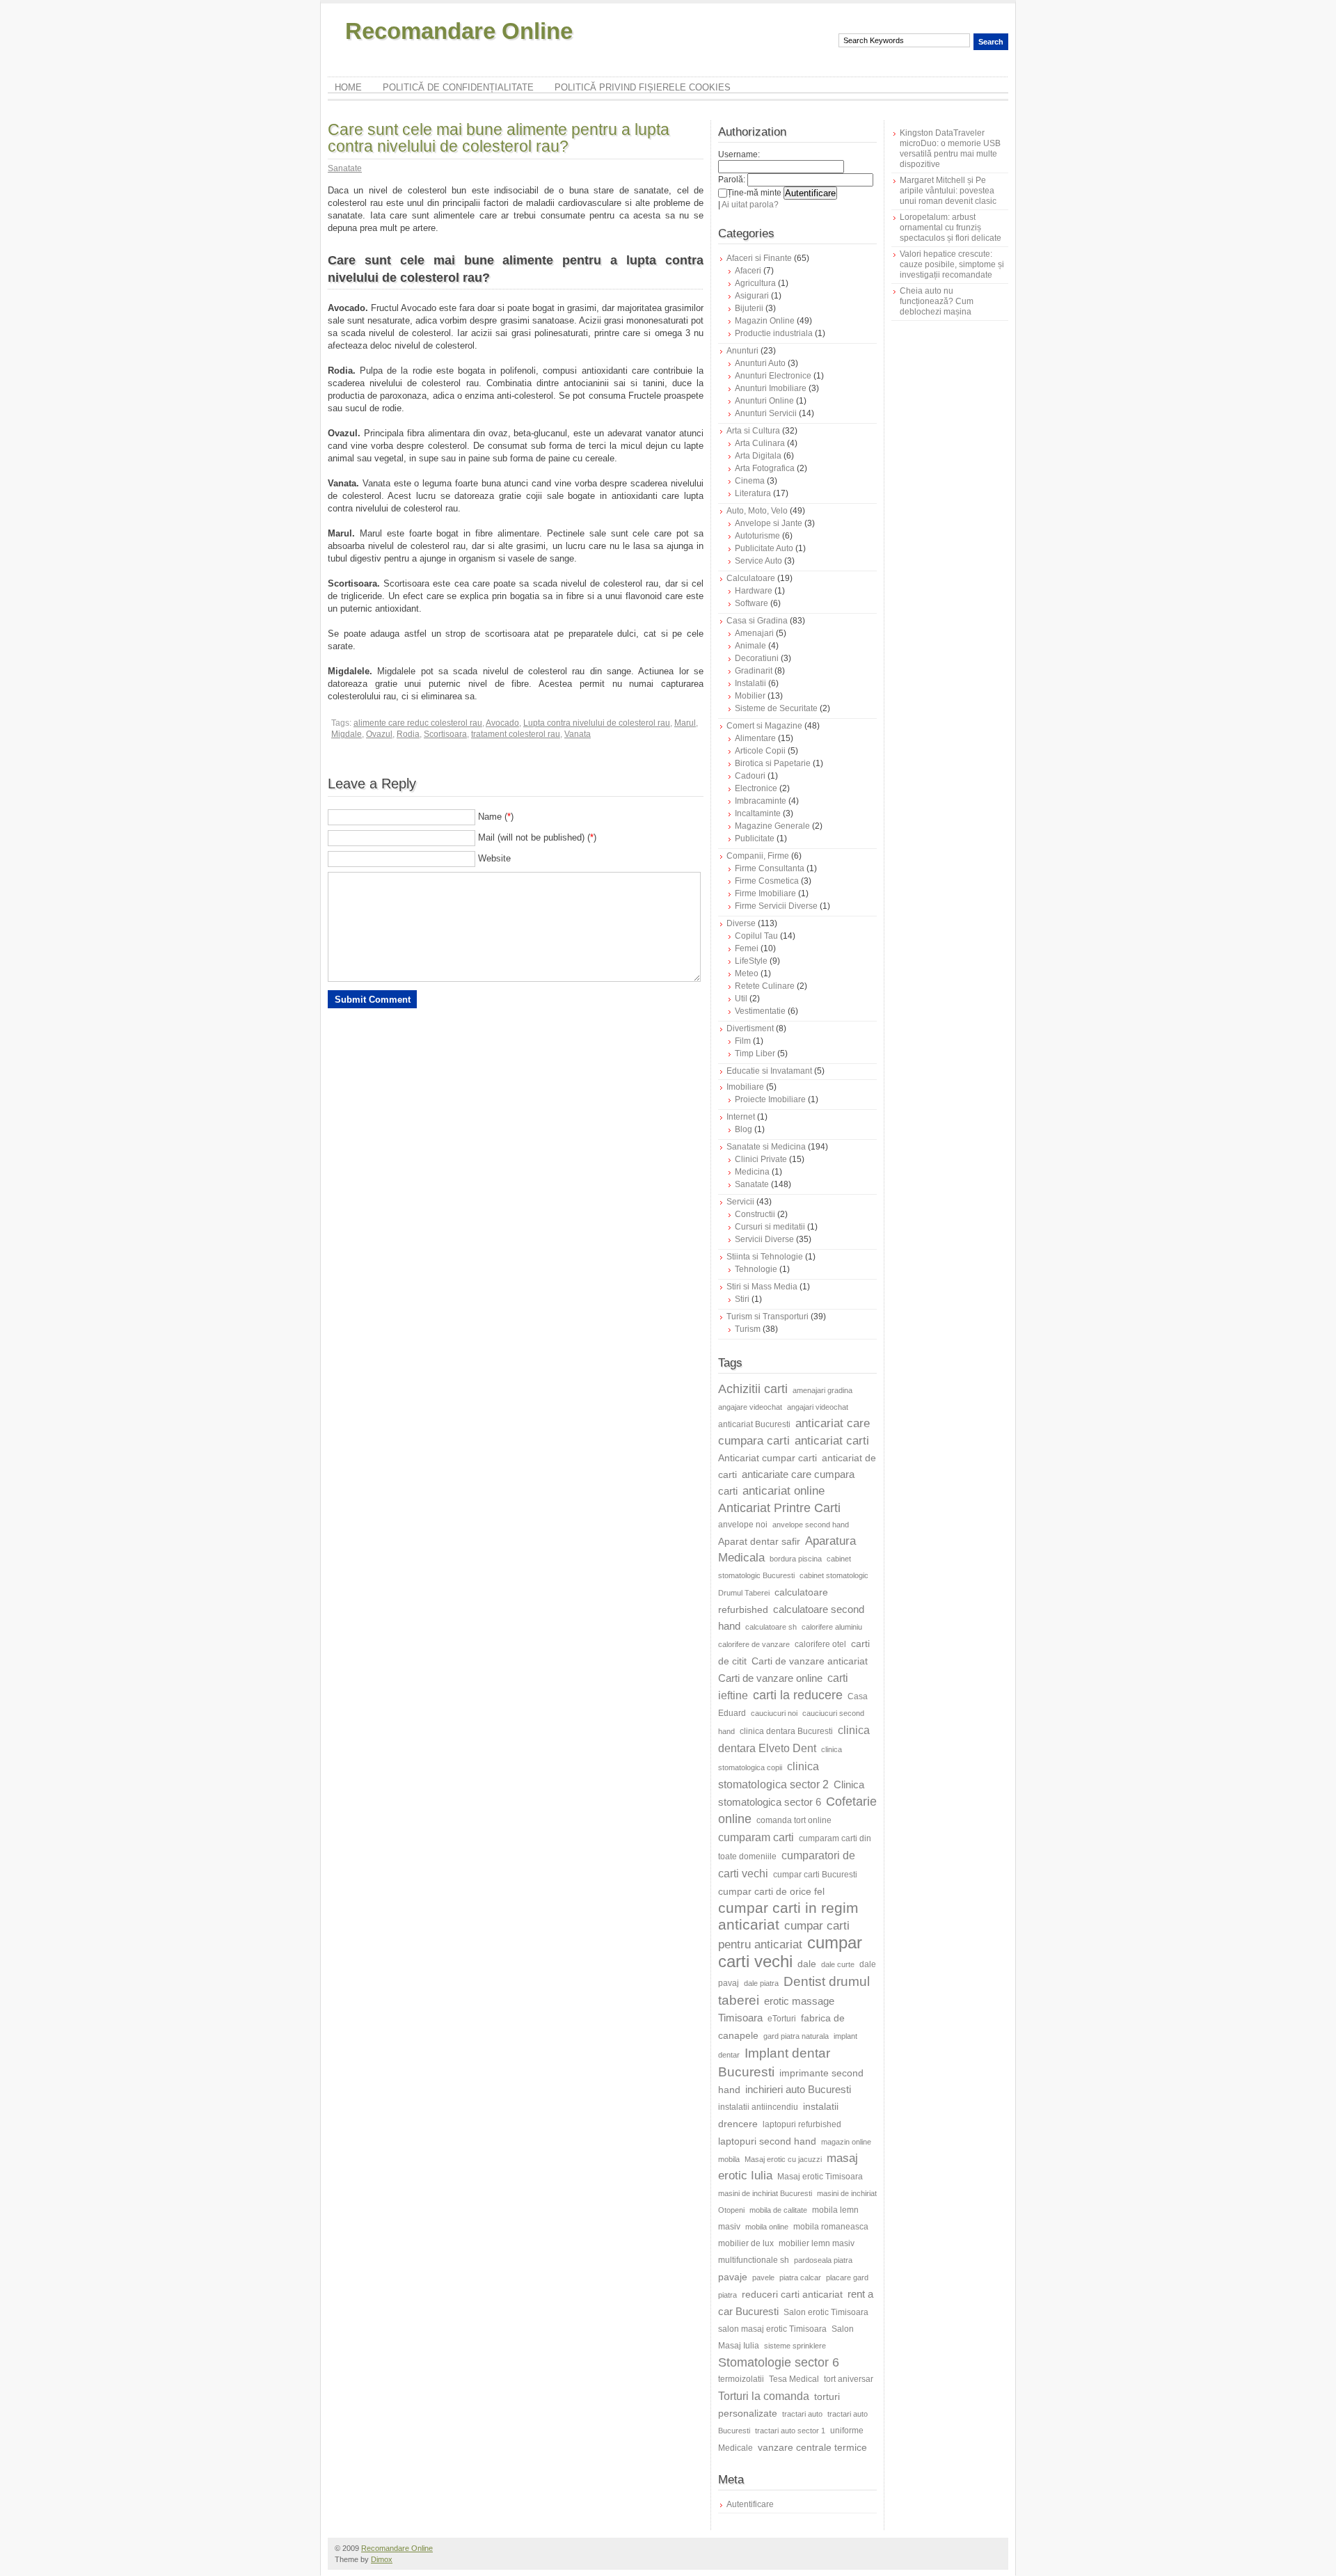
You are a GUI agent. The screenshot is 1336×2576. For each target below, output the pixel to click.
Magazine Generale (772, 826)
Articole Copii (760, 751)
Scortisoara (445, 734)
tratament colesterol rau (516, 734)
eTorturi (782, 2019)
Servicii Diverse (764, 1239)
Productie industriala (774, 333)
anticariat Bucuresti (754, 1424)
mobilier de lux (746, 2243)
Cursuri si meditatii (770, 1227)
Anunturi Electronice (773, 376)
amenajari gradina (822, 1390)
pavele (763, 2277)
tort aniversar (849, 2379)
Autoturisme (757, 536)
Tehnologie (756, 1269)
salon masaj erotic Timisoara (772, 2329)
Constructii (755, 1214)
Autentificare (750, 2504)
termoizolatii (741, 2379)
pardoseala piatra (823, 2260)
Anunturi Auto (760, 363)
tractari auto (802, 2414)
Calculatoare (751, 578)
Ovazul (379, 734)
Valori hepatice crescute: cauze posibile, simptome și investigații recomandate (952, 264)
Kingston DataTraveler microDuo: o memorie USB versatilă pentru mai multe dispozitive (950, 149)
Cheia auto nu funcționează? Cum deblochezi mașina (937, 301)
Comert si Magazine (764, 726)
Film (743, 1041)
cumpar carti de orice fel (771, 1891)
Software (751, 603)
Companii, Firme (758, 856)
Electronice (756, 788)
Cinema (750, 481)
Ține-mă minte (754, 193)
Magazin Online (765, 321)
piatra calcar (800, 2277)
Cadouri (750, 776)
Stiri (742, 1299)
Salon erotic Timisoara (826, 2312)
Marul (685, 723)
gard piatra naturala (796, 2036)
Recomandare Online (459, 31)
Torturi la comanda (764, 2396)
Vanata (578, 734)
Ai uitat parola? (750, 205)
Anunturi (742, 351)
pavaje (733, 2277)
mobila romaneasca (831, 2227)
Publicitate (755, 838)
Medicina (752, 1172)
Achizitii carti (753, 1389)
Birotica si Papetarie (773, 763)
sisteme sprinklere (795, 2346)
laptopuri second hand (767, 2141)
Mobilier (750, 696)
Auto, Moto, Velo (757, 511)
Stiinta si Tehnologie (765, 1257)
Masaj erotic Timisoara (820, 2177)
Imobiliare (745, 1087)
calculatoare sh (771, 1627)
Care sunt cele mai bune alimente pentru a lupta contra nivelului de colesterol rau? (499, 138)
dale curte (838, 1964)
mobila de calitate (778, 2210)
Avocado (502, 723)
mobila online (767, 2227)
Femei (747, 948)
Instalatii (750, 683)
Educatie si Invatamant (769, 1071)
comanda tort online (794, 1820)
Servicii (740, 1202)
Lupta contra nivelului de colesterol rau (597, 723)
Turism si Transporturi (768, 1317)
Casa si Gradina (757, 621)
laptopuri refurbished (802, 2124)
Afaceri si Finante (759, 258)
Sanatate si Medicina (766, 1147)
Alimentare (755, 738)
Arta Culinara (760, 443)
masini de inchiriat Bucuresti (765, 2193)
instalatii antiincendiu (758, 2107)
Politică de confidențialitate (458, 87)
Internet (741, 1117)
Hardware (754, 591)
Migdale (347, 734)
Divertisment (750, 1028)
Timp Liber (755, 1054)
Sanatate (345, 168)
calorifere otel (820, 1644)
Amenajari (754, 633)
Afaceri (748, 271)
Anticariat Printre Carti (779, 1508)
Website (494, 858)
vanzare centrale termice (812, 2447)
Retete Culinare (765, 986)
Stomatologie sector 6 (779, 2362)
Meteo (747, 973)
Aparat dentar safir (759, 1541)
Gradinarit (754, 671)
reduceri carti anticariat (792, 2294)
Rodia (408, 734)
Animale (750, 646)
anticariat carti (832, 1441)
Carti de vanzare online (770, 1678)
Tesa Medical (794, 2379)
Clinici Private (761, 1159)
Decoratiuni (757, 658)
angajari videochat (818, 1407)
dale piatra (761, 1983)
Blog (743, 1129)
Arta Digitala (758, 456)
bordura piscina (796, 1559)
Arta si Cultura (753, 431)
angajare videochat (750, 1407)
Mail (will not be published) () (537, 837)
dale (807, 1964)
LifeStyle (751, 961)
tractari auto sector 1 (790, 2431)
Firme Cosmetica (767, 881)
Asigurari (752, 296)
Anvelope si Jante (769, 523)
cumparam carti (756, 1837)
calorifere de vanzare (754, 1644)
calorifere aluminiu (832, 1627)
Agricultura (755, 283)
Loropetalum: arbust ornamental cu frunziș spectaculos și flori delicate (951, 228)
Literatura (753, 493)
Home (348, 87)
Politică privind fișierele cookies (643, 87)
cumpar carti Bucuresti (815, 1875)
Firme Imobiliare (765, 893)
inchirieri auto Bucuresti (798, 2089)
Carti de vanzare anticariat (810, 1661)
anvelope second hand (811, 1525)
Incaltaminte (758, 813)
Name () (496, 817)
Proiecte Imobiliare (770, 1099)
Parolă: (732, 180)
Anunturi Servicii (766, 413)
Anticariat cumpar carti (768, 1458)
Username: (739, 154)
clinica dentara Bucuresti (786, 1731)
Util (741, 999)
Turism (748, 1329)
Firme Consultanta (770, 868)
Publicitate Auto (764, 548)
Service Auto (758, 561)
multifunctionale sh (754, 2260)
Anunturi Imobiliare (771, 388)
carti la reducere (798, 1695)
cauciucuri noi (774, 1713)
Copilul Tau (756, 936)
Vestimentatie (760, 1011)
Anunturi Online (764, 401)
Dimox (382, 2559)
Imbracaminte (761, 801)
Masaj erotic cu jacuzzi (783, 2159)
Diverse (741, 923)
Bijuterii (749, 308)
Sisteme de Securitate (776, 708)
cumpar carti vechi (790, 1952)
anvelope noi (743, 1525)
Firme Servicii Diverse (776, 906)
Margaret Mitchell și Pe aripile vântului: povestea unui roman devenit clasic (948, 191)
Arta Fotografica (765, 468)
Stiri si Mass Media (762, 1287)
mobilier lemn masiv (817, 2243)
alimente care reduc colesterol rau (418, 723)
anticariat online (784, 1491)
